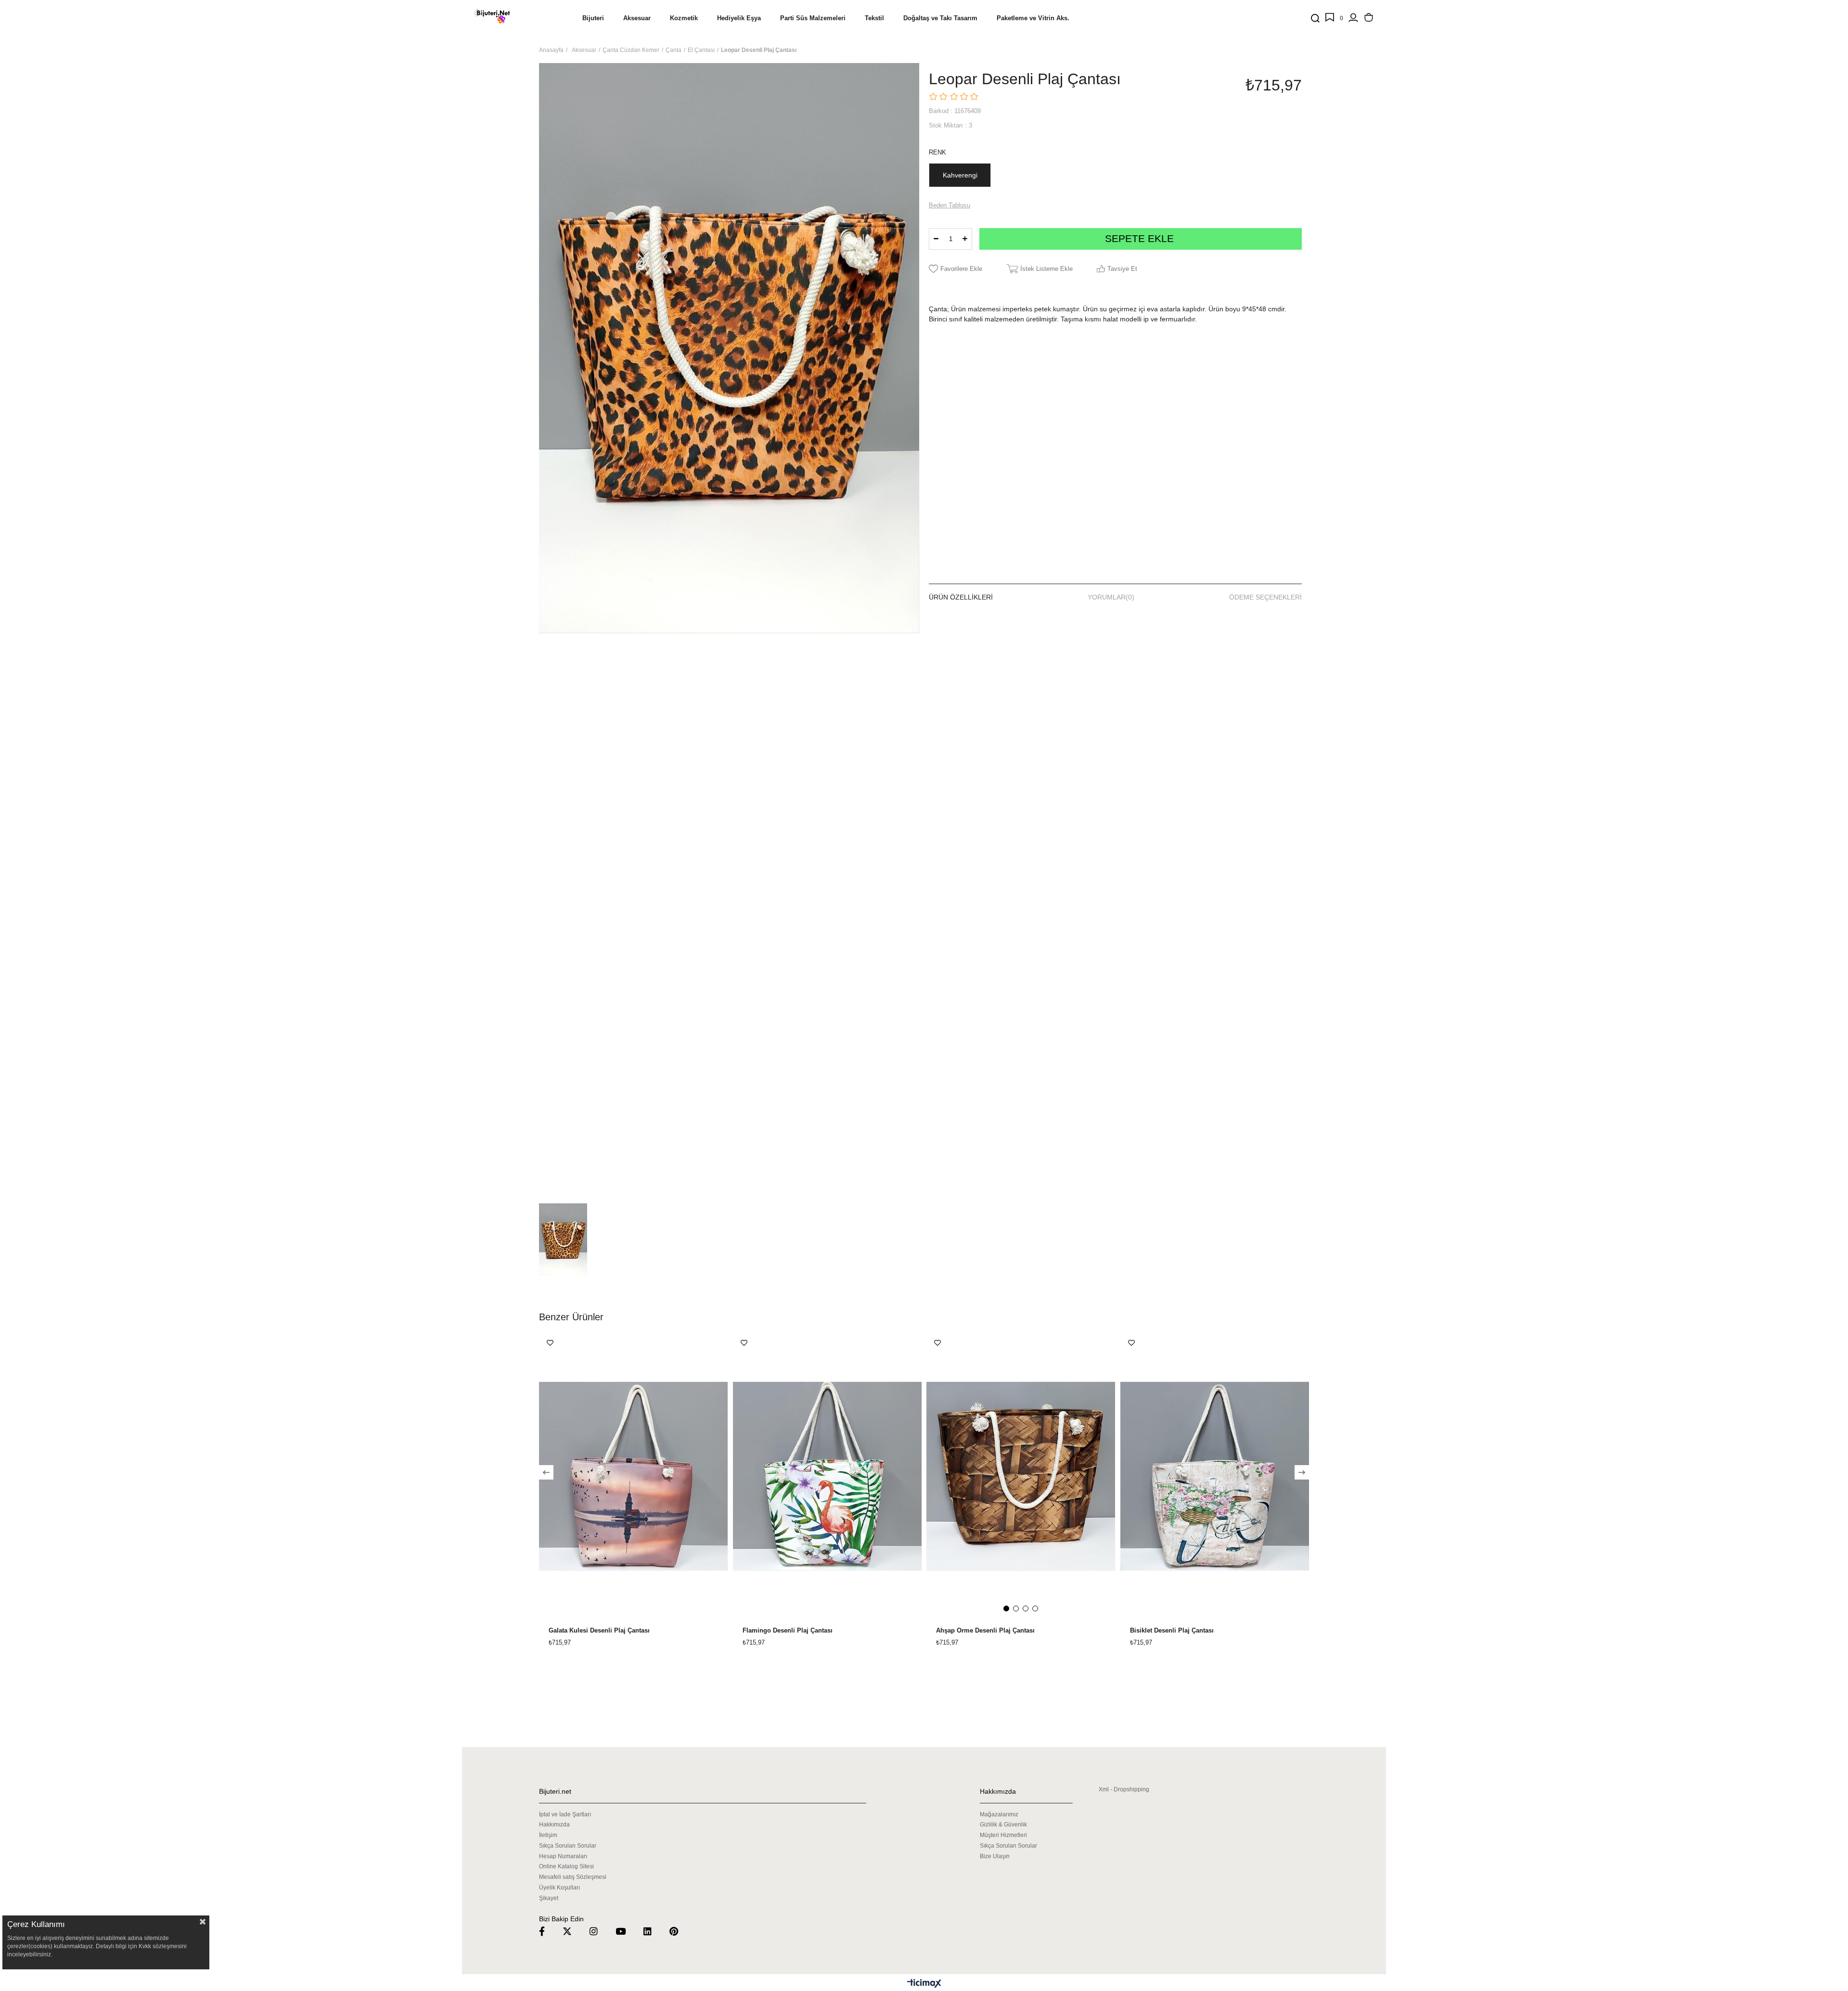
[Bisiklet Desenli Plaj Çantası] (1215, 1476)
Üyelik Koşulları (559, 1888)
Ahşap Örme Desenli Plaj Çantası (985, 1631)
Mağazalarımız (999, 1814)
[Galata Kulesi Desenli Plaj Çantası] (634, 1476)
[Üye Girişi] (1353, 18)
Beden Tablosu (950, 205)
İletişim (548, 1835)
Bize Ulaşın (995, 1856)
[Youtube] (627, 1931)
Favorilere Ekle (550, 1343)
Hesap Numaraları (563, 1856)
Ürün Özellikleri (961, 597)
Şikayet (549, 1898)
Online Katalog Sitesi (566, 1866)
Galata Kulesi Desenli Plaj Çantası (599, 1631)
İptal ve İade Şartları (565, 1814)
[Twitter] (573, 1931)
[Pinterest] (680, 1931)
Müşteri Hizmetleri (1003, 1835)
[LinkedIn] (654, 1931)
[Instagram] (600, 1931)
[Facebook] (548, 1931)
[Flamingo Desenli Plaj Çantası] (828, 1476)
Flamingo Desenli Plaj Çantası (788, 1631)
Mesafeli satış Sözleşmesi (573, 1877)
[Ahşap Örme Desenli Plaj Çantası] (1021, 1476)
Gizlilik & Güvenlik (1003, 1825)
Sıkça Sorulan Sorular (568, 1846)
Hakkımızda (554, 1825)
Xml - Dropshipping (1124, 1789)
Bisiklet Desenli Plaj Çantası (1172, 1631)
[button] (1006, 1608)
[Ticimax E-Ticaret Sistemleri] (924, 1984)
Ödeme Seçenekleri (1265, 597)
